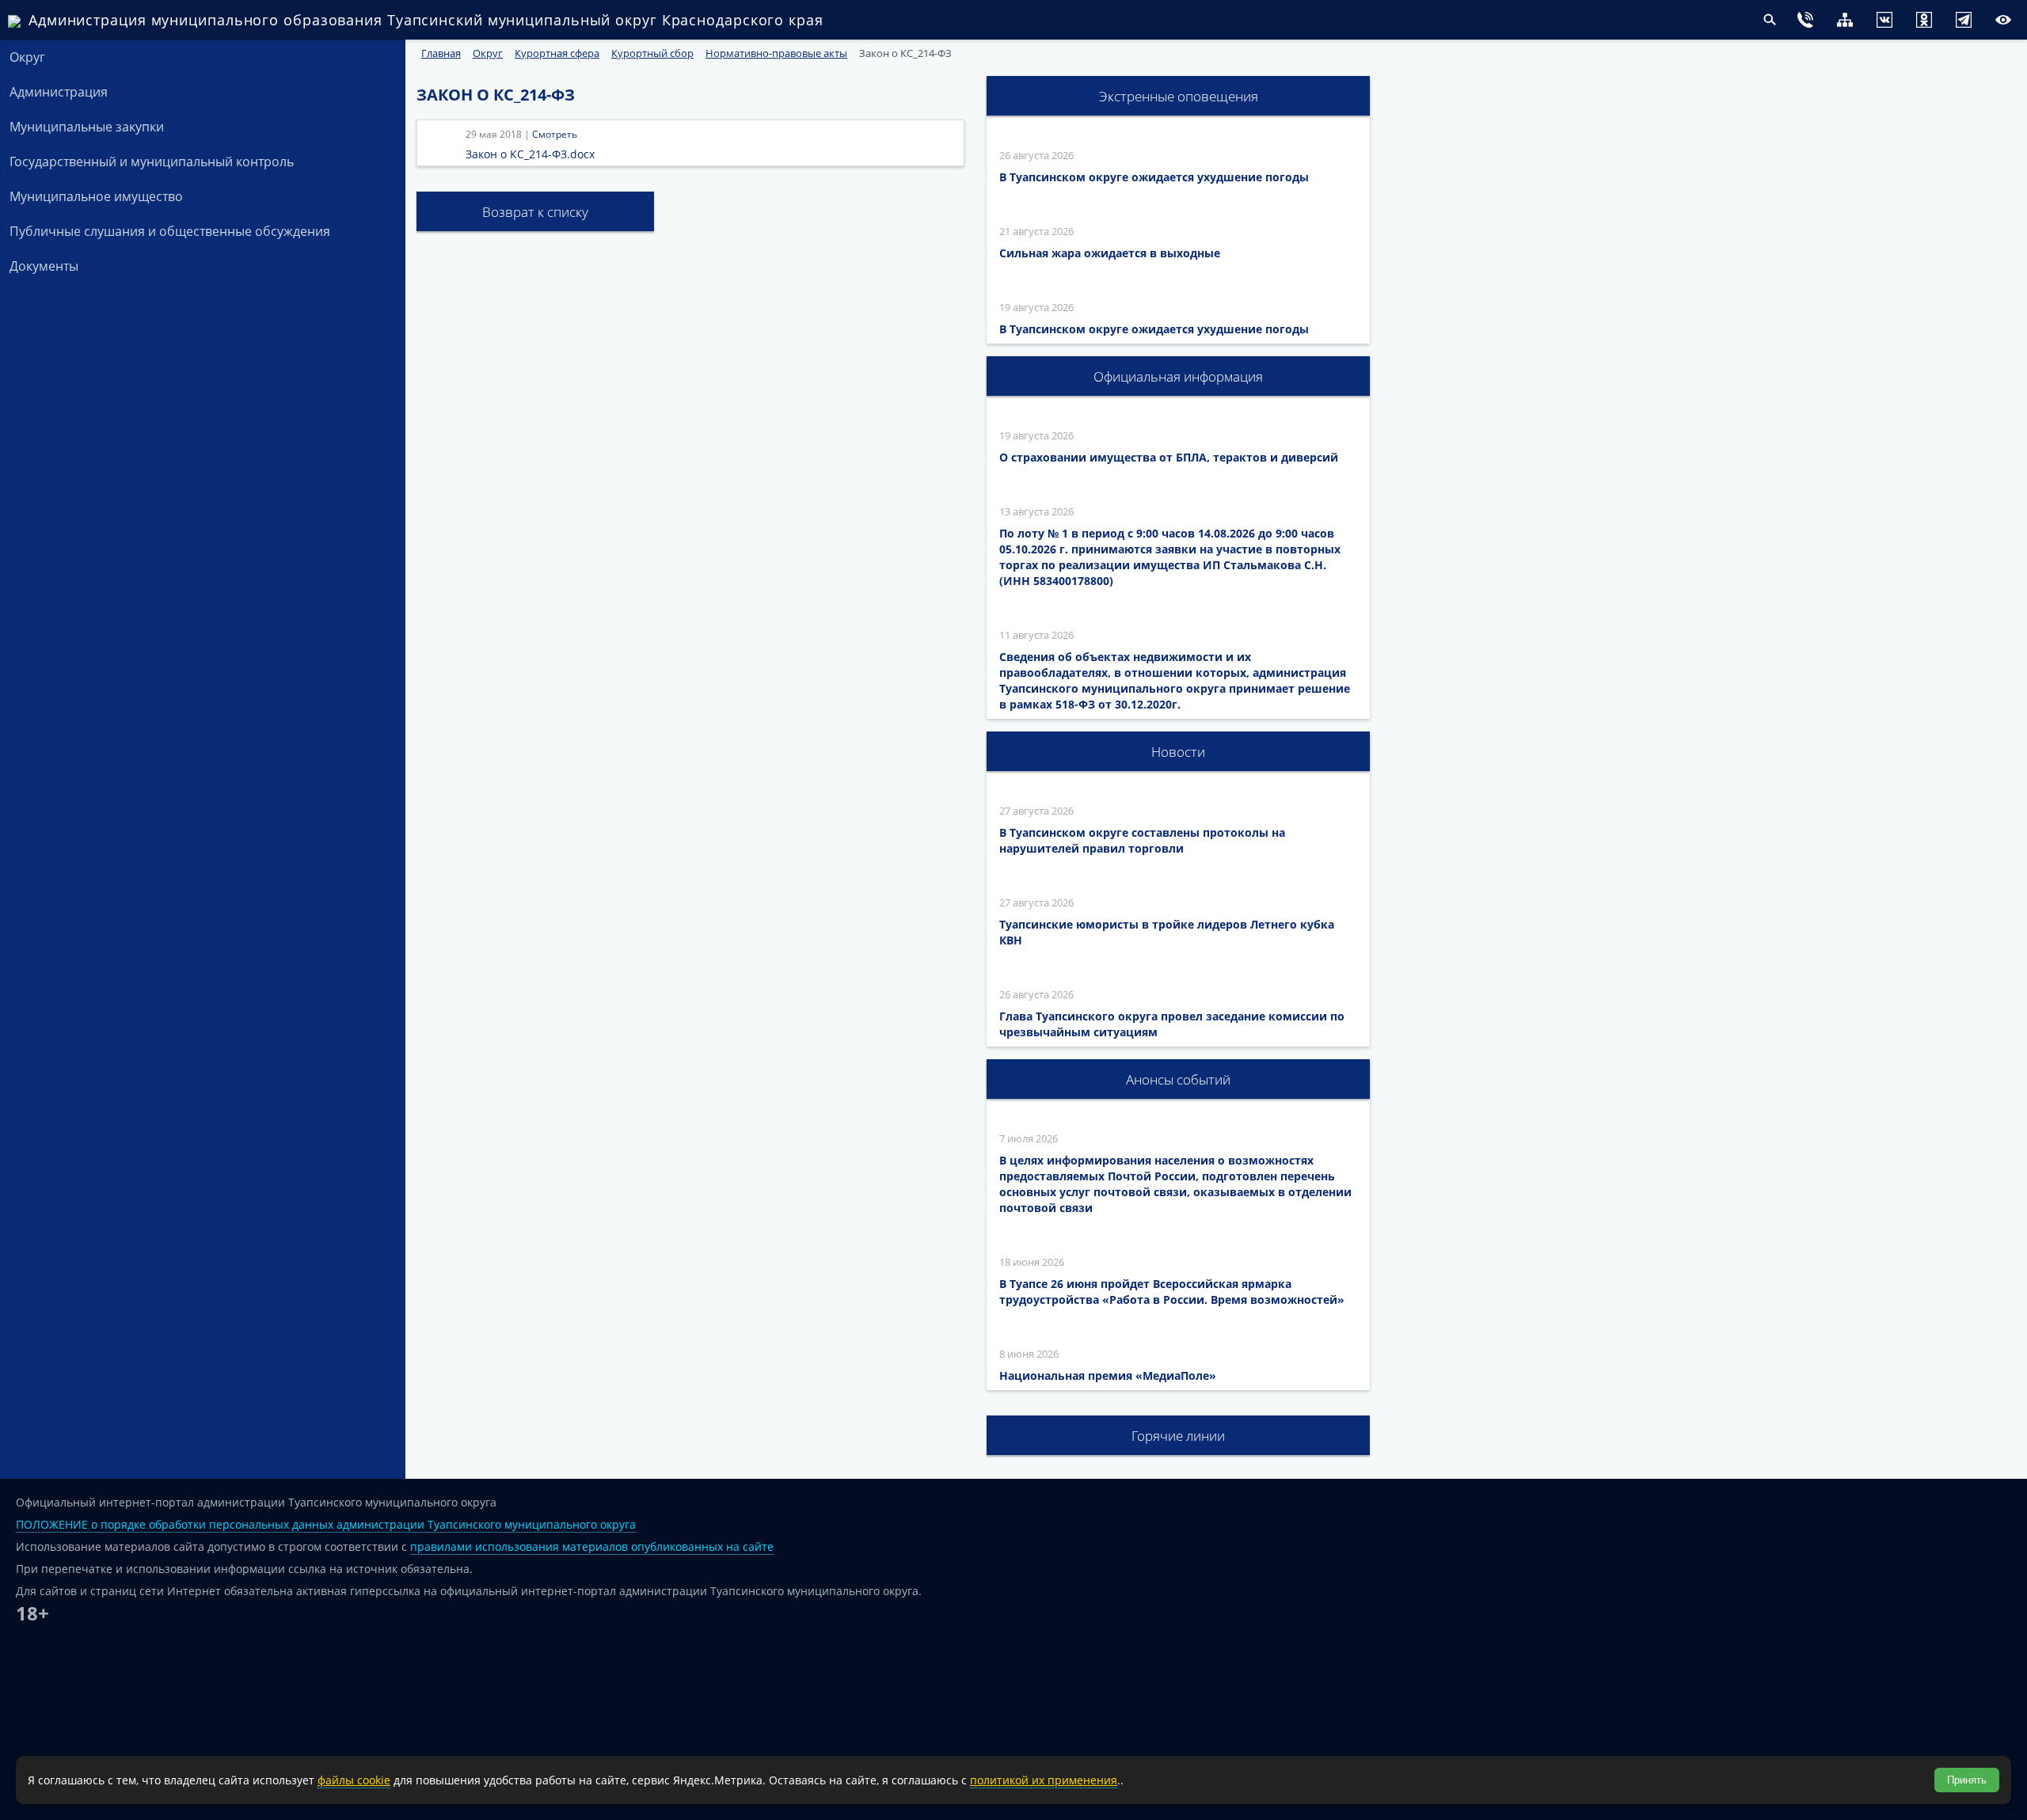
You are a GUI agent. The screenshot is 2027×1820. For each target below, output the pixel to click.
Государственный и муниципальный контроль (152, 161)
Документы (44, 266)
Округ (27, 57)
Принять (1967, 1780)
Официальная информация (1178, 376)
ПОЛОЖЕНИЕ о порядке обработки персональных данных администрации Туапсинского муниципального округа (326, 1524)
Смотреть (555, 134)
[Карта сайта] (1813, 22)
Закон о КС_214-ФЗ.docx (530, 154)
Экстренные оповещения (1179, 96)
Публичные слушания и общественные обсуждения (170, 231)
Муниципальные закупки (87, 127)
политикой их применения (1044, 1780)
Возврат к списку (535, 212)
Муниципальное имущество (96, 196)
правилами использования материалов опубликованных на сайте (592, 1546)
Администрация (59, 92)
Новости (1178, 752)
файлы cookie (354, 1780)
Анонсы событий (1178, 1079)
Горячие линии (1178, 1436)
